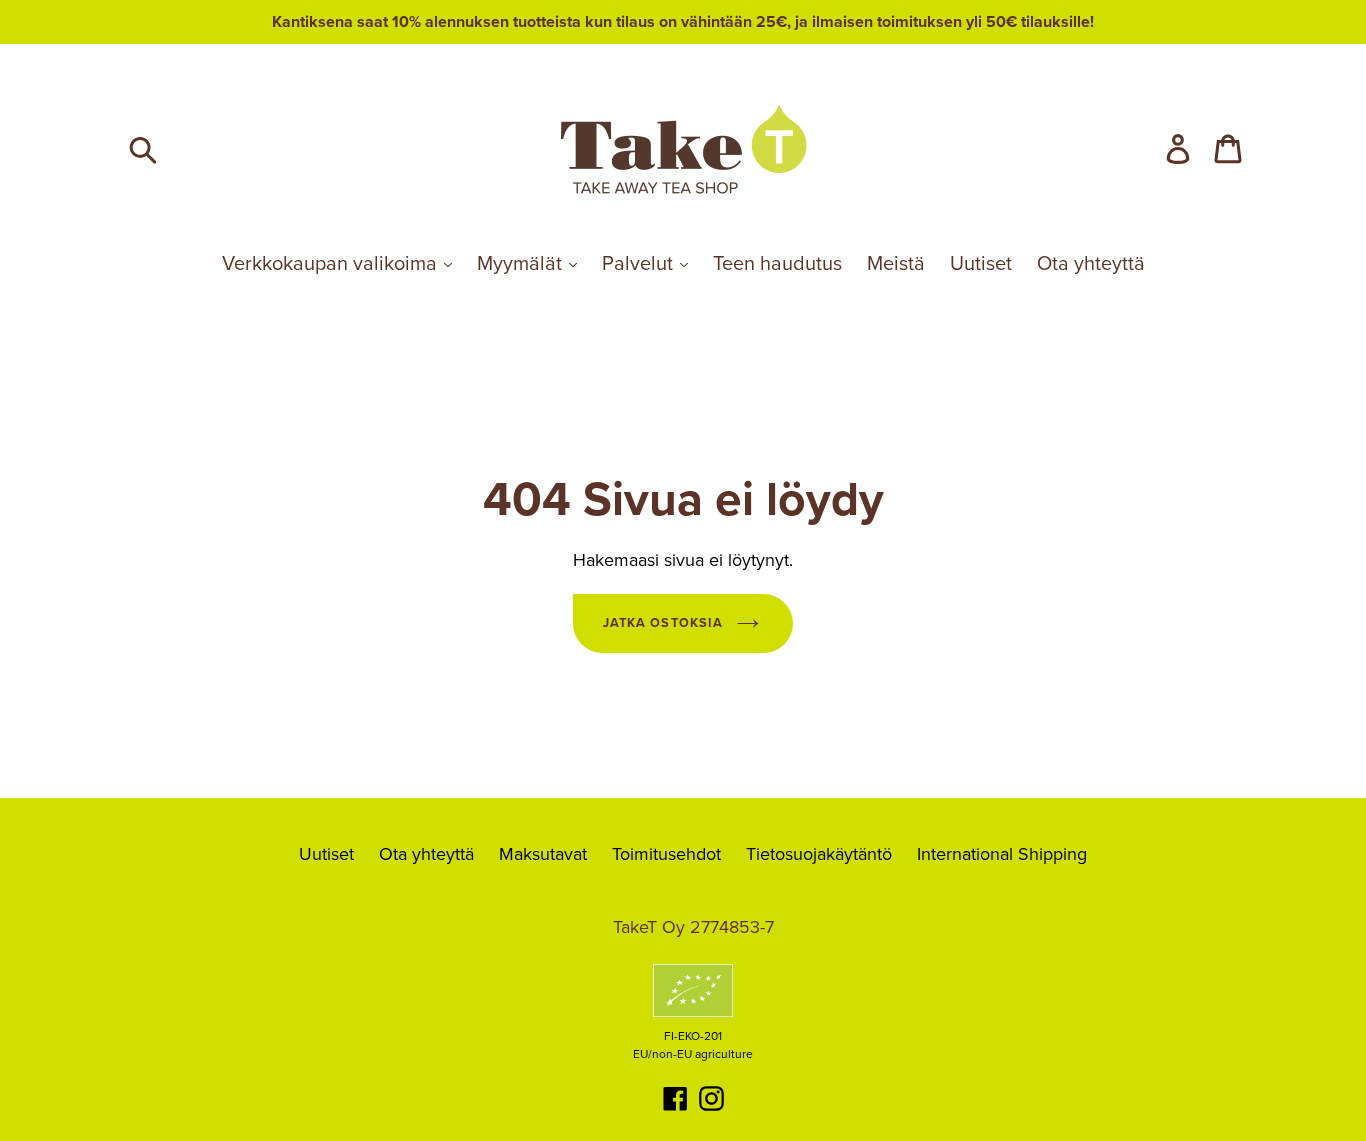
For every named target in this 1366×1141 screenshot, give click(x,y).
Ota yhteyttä (1091, 264)
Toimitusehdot (666, 854)
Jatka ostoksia (662, 623)
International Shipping (1002, 854)
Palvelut (640, 264)
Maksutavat (543, 854)
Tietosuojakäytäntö (819, 854)
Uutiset (981, 264)
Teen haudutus (777, 264)
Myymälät (522, 264)
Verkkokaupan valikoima (332, 264)
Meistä (896, 264)
